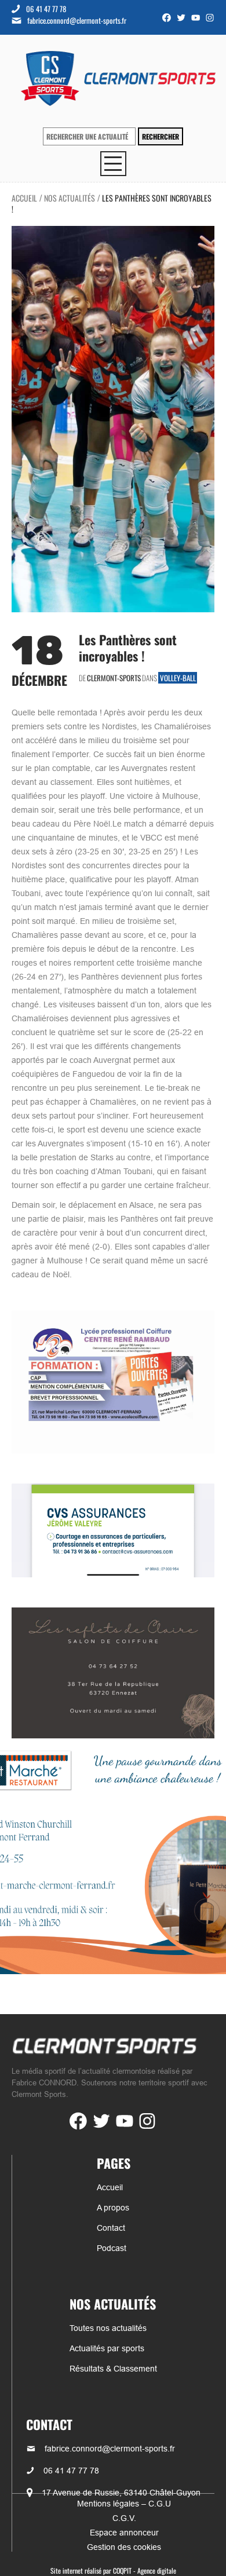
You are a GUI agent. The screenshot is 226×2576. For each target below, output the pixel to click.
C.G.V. (124, 2518)
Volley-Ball (178, 678)
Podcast (112, 2248)
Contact (111, 2228)
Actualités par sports (107, 2348)
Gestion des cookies (124, 2547)
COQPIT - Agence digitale (145, 2570)
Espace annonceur (124, 2533)
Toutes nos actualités (108, 2328)
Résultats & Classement (113, 2369)
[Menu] (113, 164)
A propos (113, 2208)
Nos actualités (70, 198)
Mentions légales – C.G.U (124, 2504)
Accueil (24, 198)
